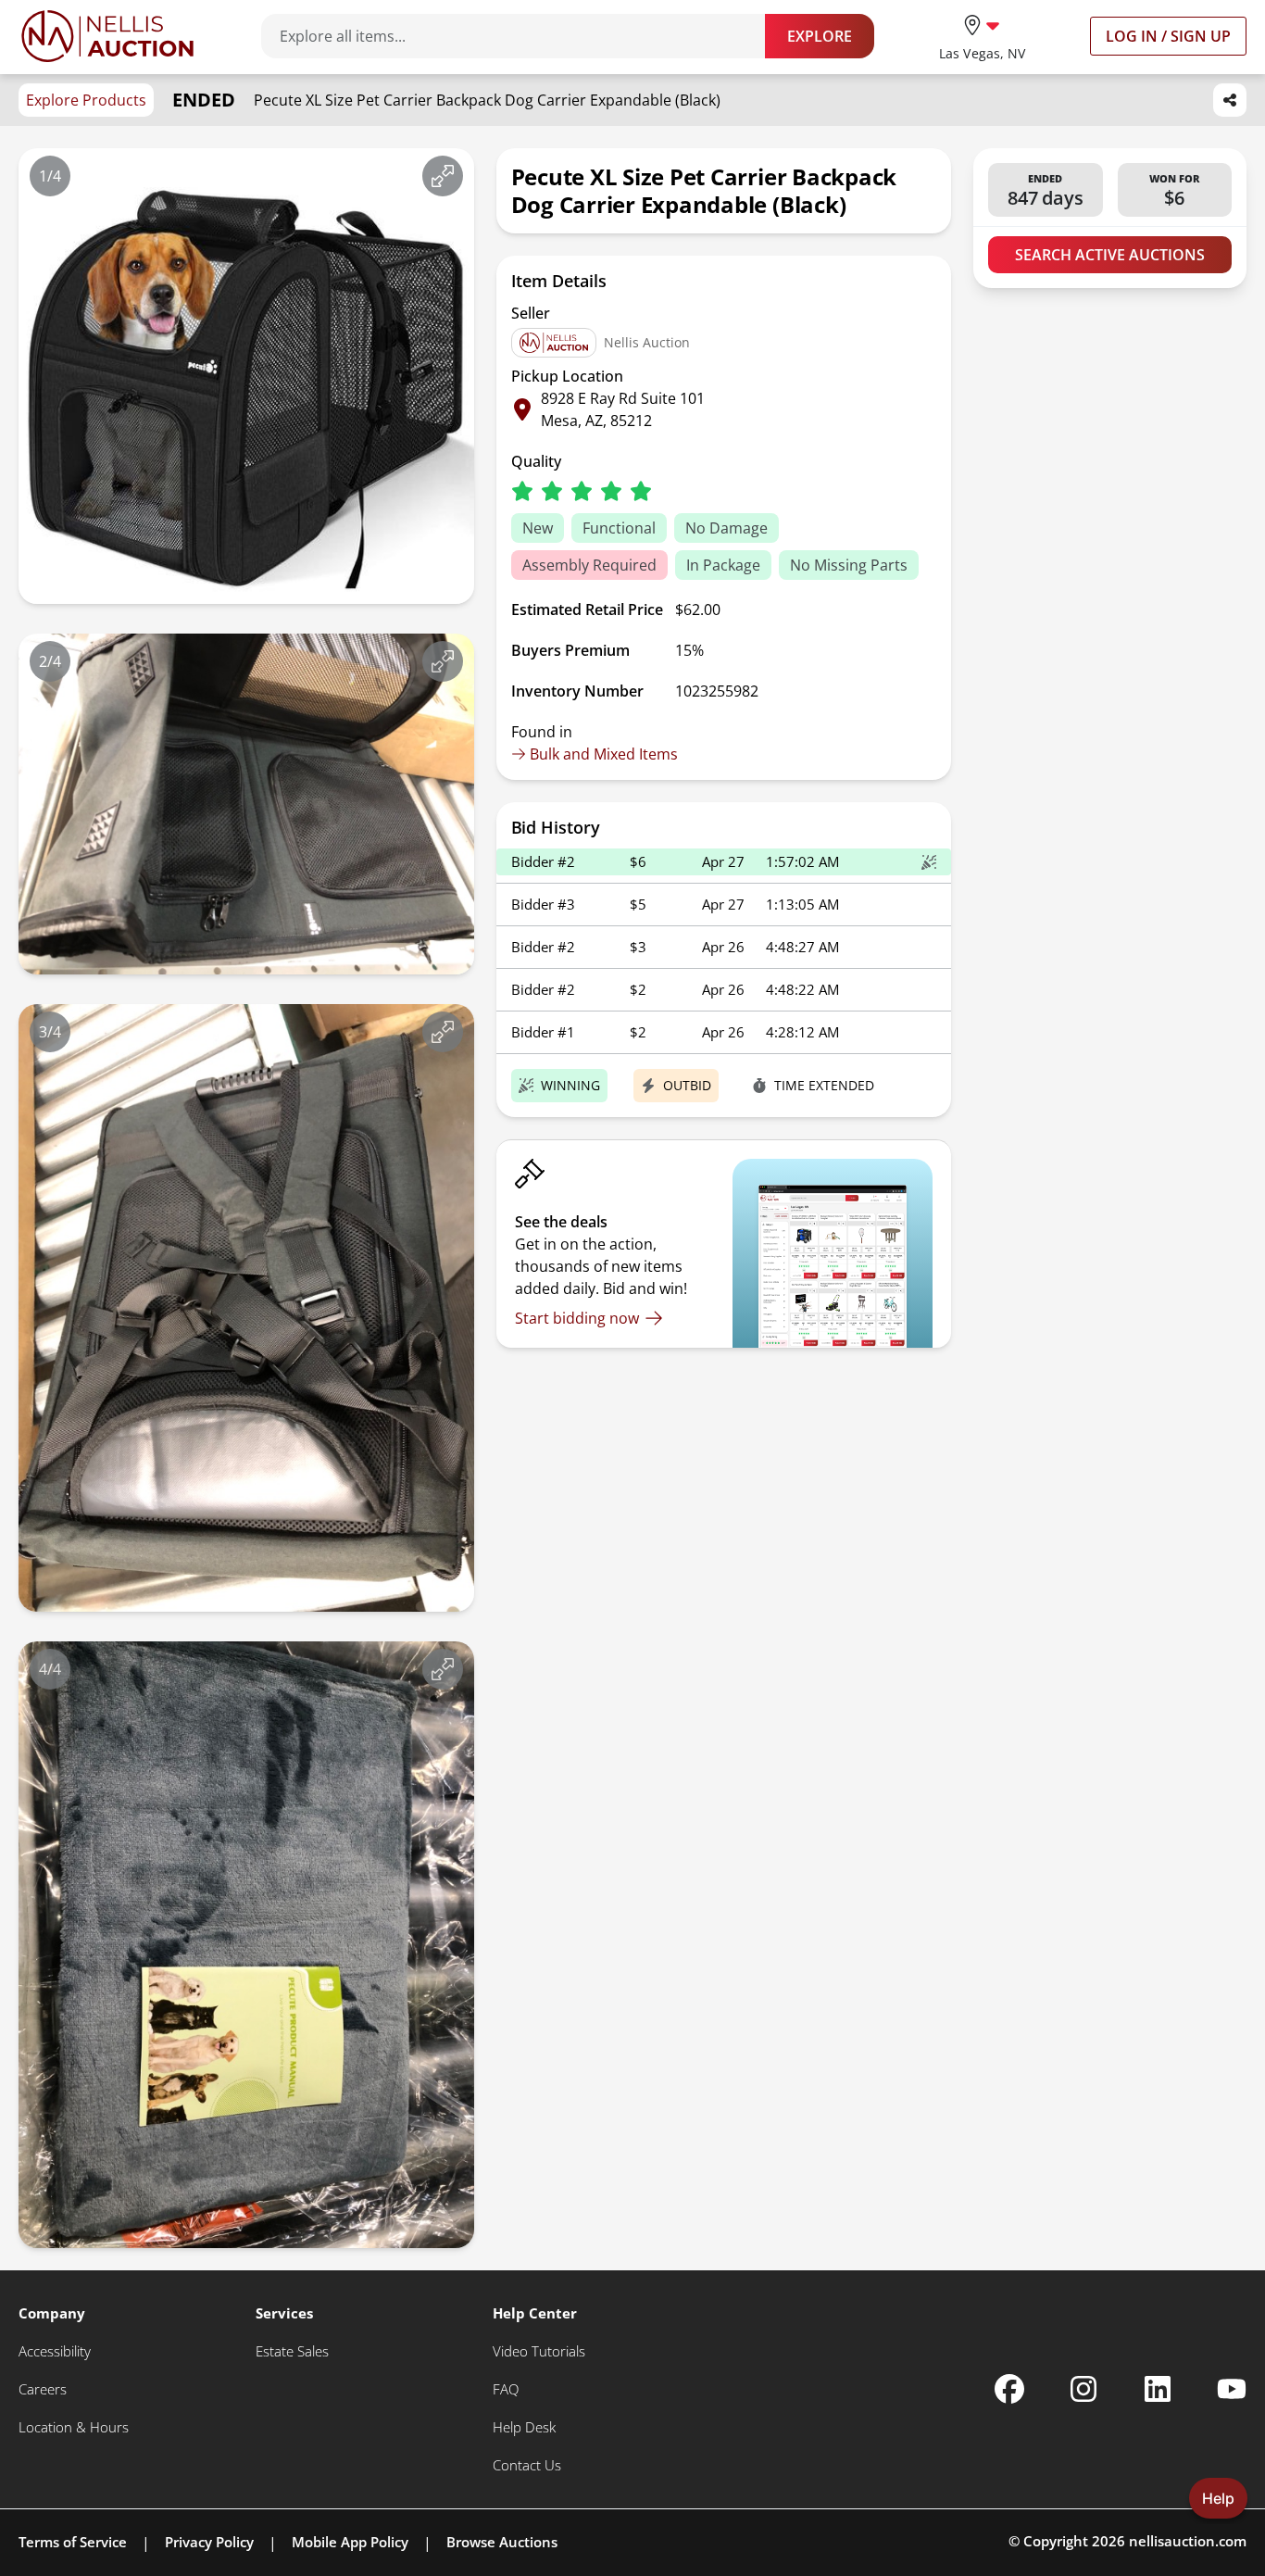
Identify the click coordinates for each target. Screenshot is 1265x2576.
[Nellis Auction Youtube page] (1232, 2389)
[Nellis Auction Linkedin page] (1158, 2389)
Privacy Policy (209, 2542)
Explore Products (86, 100)
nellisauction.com (1188, 2541)
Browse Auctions (502, 2542)
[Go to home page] (107, 36)
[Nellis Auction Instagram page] (1083, 2389)
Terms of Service (73, 2542)
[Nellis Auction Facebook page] (1009, 2389)
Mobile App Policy (350, 2542)
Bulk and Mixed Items (604, 754)
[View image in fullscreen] (443, 176)
